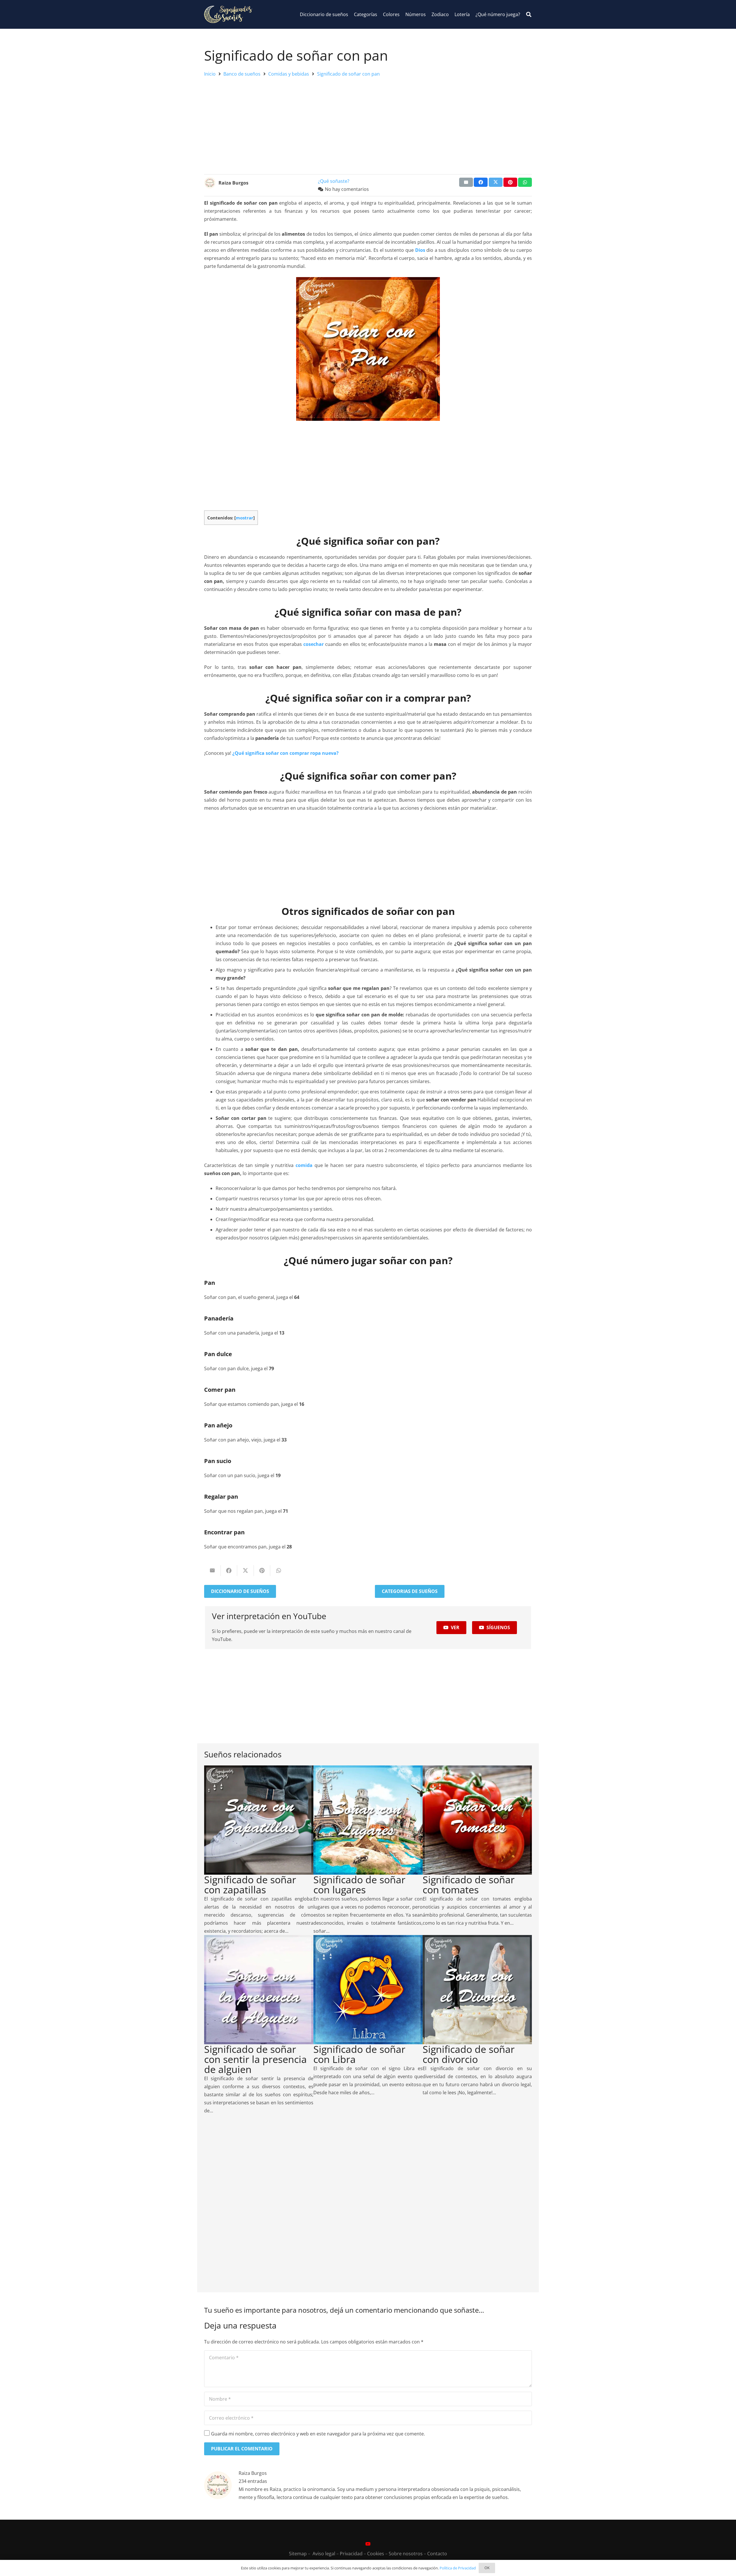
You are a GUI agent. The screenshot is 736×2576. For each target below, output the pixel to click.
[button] (529, 15)
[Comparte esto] (481, 182)
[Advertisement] (368, 124)
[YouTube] (368, 2544)
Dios (420, 250)
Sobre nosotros (406, 2554)
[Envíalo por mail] (466, 182)
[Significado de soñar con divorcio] (477, 1939)
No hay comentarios (347, 189)
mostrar (245, 518)
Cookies (376, 2554)
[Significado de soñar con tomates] (477, 1769)
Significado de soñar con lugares (359, 1885)
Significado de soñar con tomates (469, 1885)
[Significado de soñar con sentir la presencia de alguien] (259, 1939)
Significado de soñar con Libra (359, 2054)
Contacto (437, 2554)
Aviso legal (324, 2554)
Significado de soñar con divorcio (469, 2054)
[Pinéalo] (510, 182)
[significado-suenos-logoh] (228, 14)
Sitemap (298, 2554)
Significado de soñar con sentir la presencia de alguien (255, 2059)
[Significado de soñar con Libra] (368, 1939)
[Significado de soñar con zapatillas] (259, 1769)
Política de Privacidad (458, 2568)
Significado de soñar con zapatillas (250, 1885)
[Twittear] (496, 182)
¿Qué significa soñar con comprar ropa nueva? (285, 753)
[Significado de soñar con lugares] (368, 1769)
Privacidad (351, 2554)
